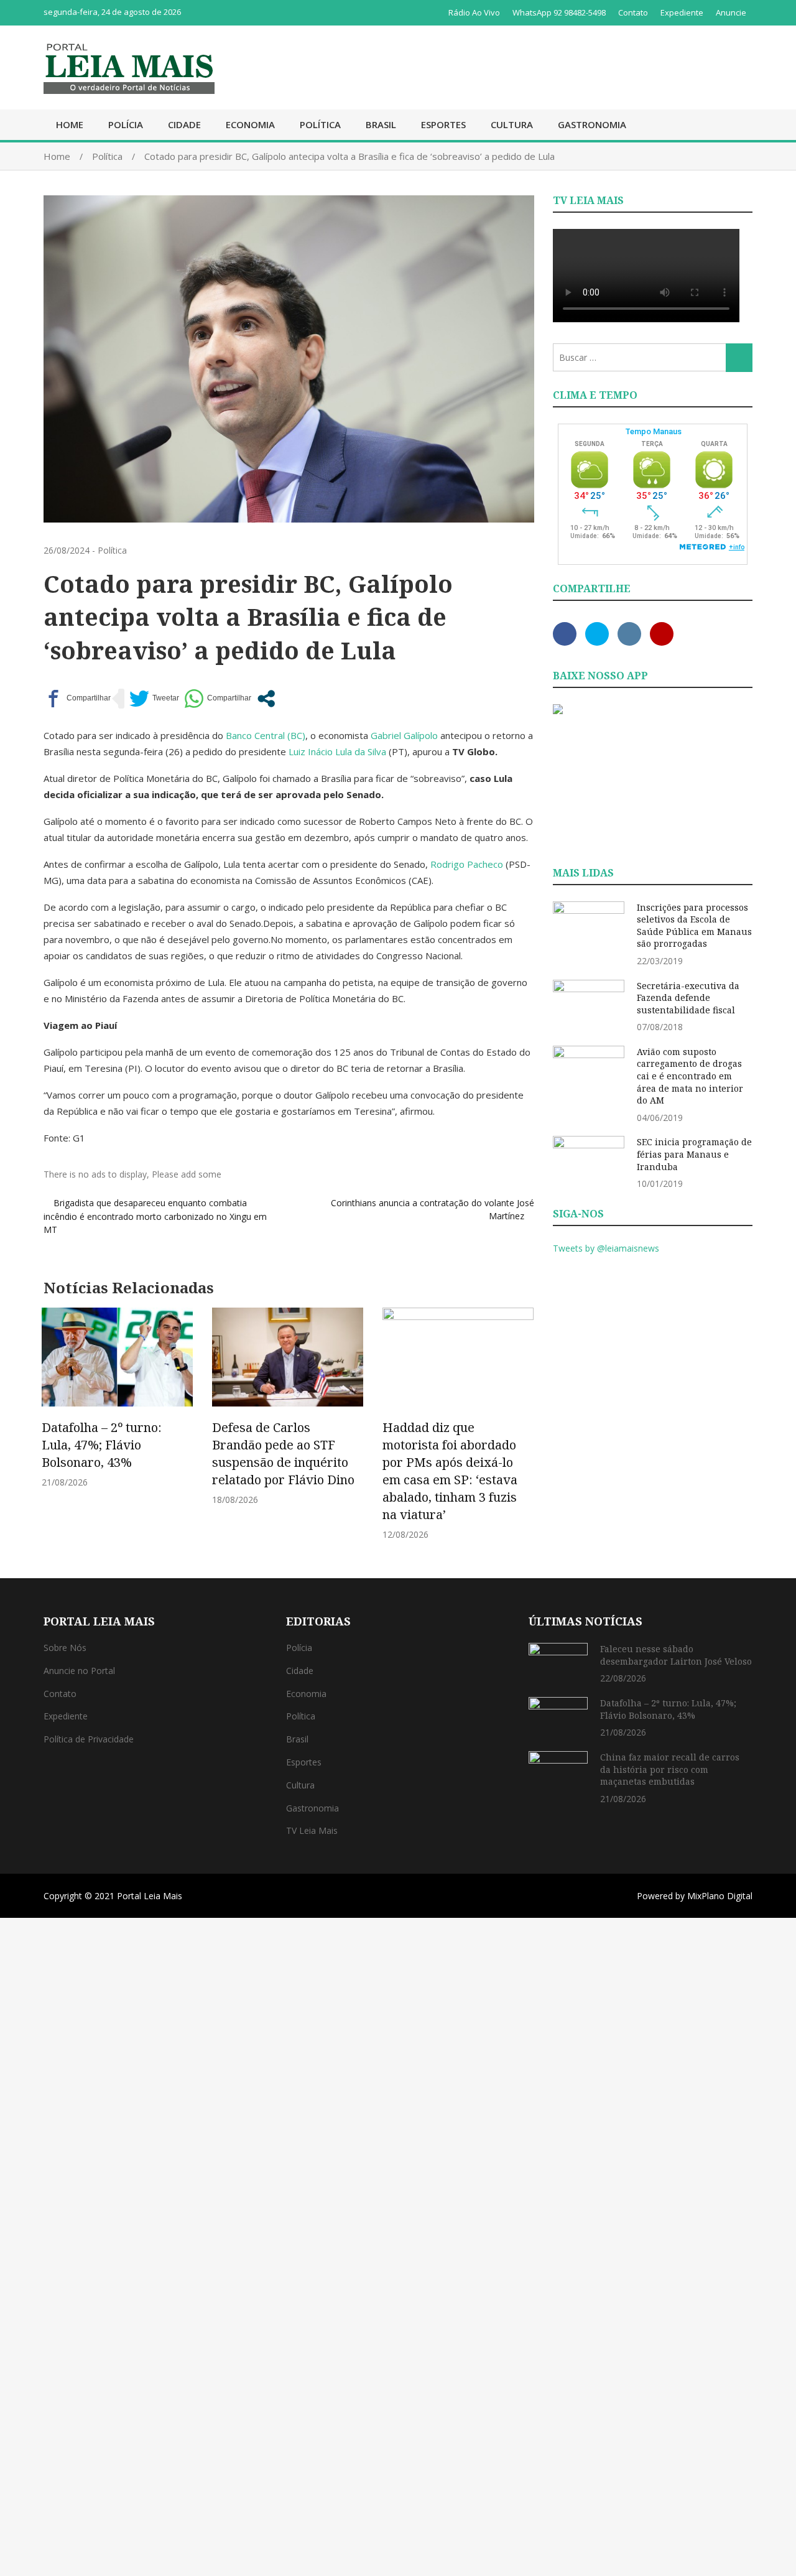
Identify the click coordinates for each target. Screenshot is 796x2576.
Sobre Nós (65, 1648)
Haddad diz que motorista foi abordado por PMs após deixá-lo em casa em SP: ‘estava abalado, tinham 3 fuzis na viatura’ (450, 1471)
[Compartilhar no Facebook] (77, 699)
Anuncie (731, 12)
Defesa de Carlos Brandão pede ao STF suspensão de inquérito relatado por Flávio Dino (283, 1453)
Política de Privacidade (89, 1739)
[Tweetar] (154, 699)
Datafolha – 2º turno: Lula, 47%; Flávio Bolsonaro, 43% (102, 1445)
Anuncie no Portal (79, 1671)
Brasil (381, 124)
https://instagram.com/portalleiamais (629, 634)
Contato (633, 12)
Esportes (443, 124)
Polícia (126, 124)
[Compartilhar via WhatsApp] (218, 699)
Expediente (682, 12)
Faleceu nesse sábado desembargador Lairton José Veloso (676, 1655)
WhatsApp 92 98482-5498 (559, 12)
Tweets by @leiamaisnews (606, 1248)
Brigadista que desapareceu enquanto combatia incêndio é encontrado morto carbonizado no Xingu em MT (155, 1216)
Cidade (184, 124)
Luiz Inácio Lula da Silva (337, 751)
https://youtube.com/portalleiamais (662, 634)
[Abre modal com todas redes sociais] (266, 699)
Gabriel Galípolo (404, 735)
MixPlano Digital (720, 1896)
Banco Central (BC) (266, 735)
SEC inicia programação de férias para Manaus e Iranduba (694, 1154)
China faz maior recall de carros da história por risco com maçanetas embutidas (670, 1769)
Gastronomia (592, 124)
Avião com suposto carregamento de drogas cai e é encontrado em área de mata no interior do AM (690, 1076)
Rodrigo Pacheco (467, 864)
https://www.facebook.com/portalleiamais (565, 634)
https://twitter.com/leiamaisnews (597, 634)
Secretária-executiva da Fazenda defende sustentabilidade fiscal (688, 998)
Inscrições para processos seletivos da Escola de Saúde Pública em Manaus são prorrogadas (694, 926)
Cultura (512, 124)
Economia (250, 124)
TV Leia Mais (312, 1830)
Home (70, 124)
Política (320, 124)
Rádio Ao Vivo (474, 12)
